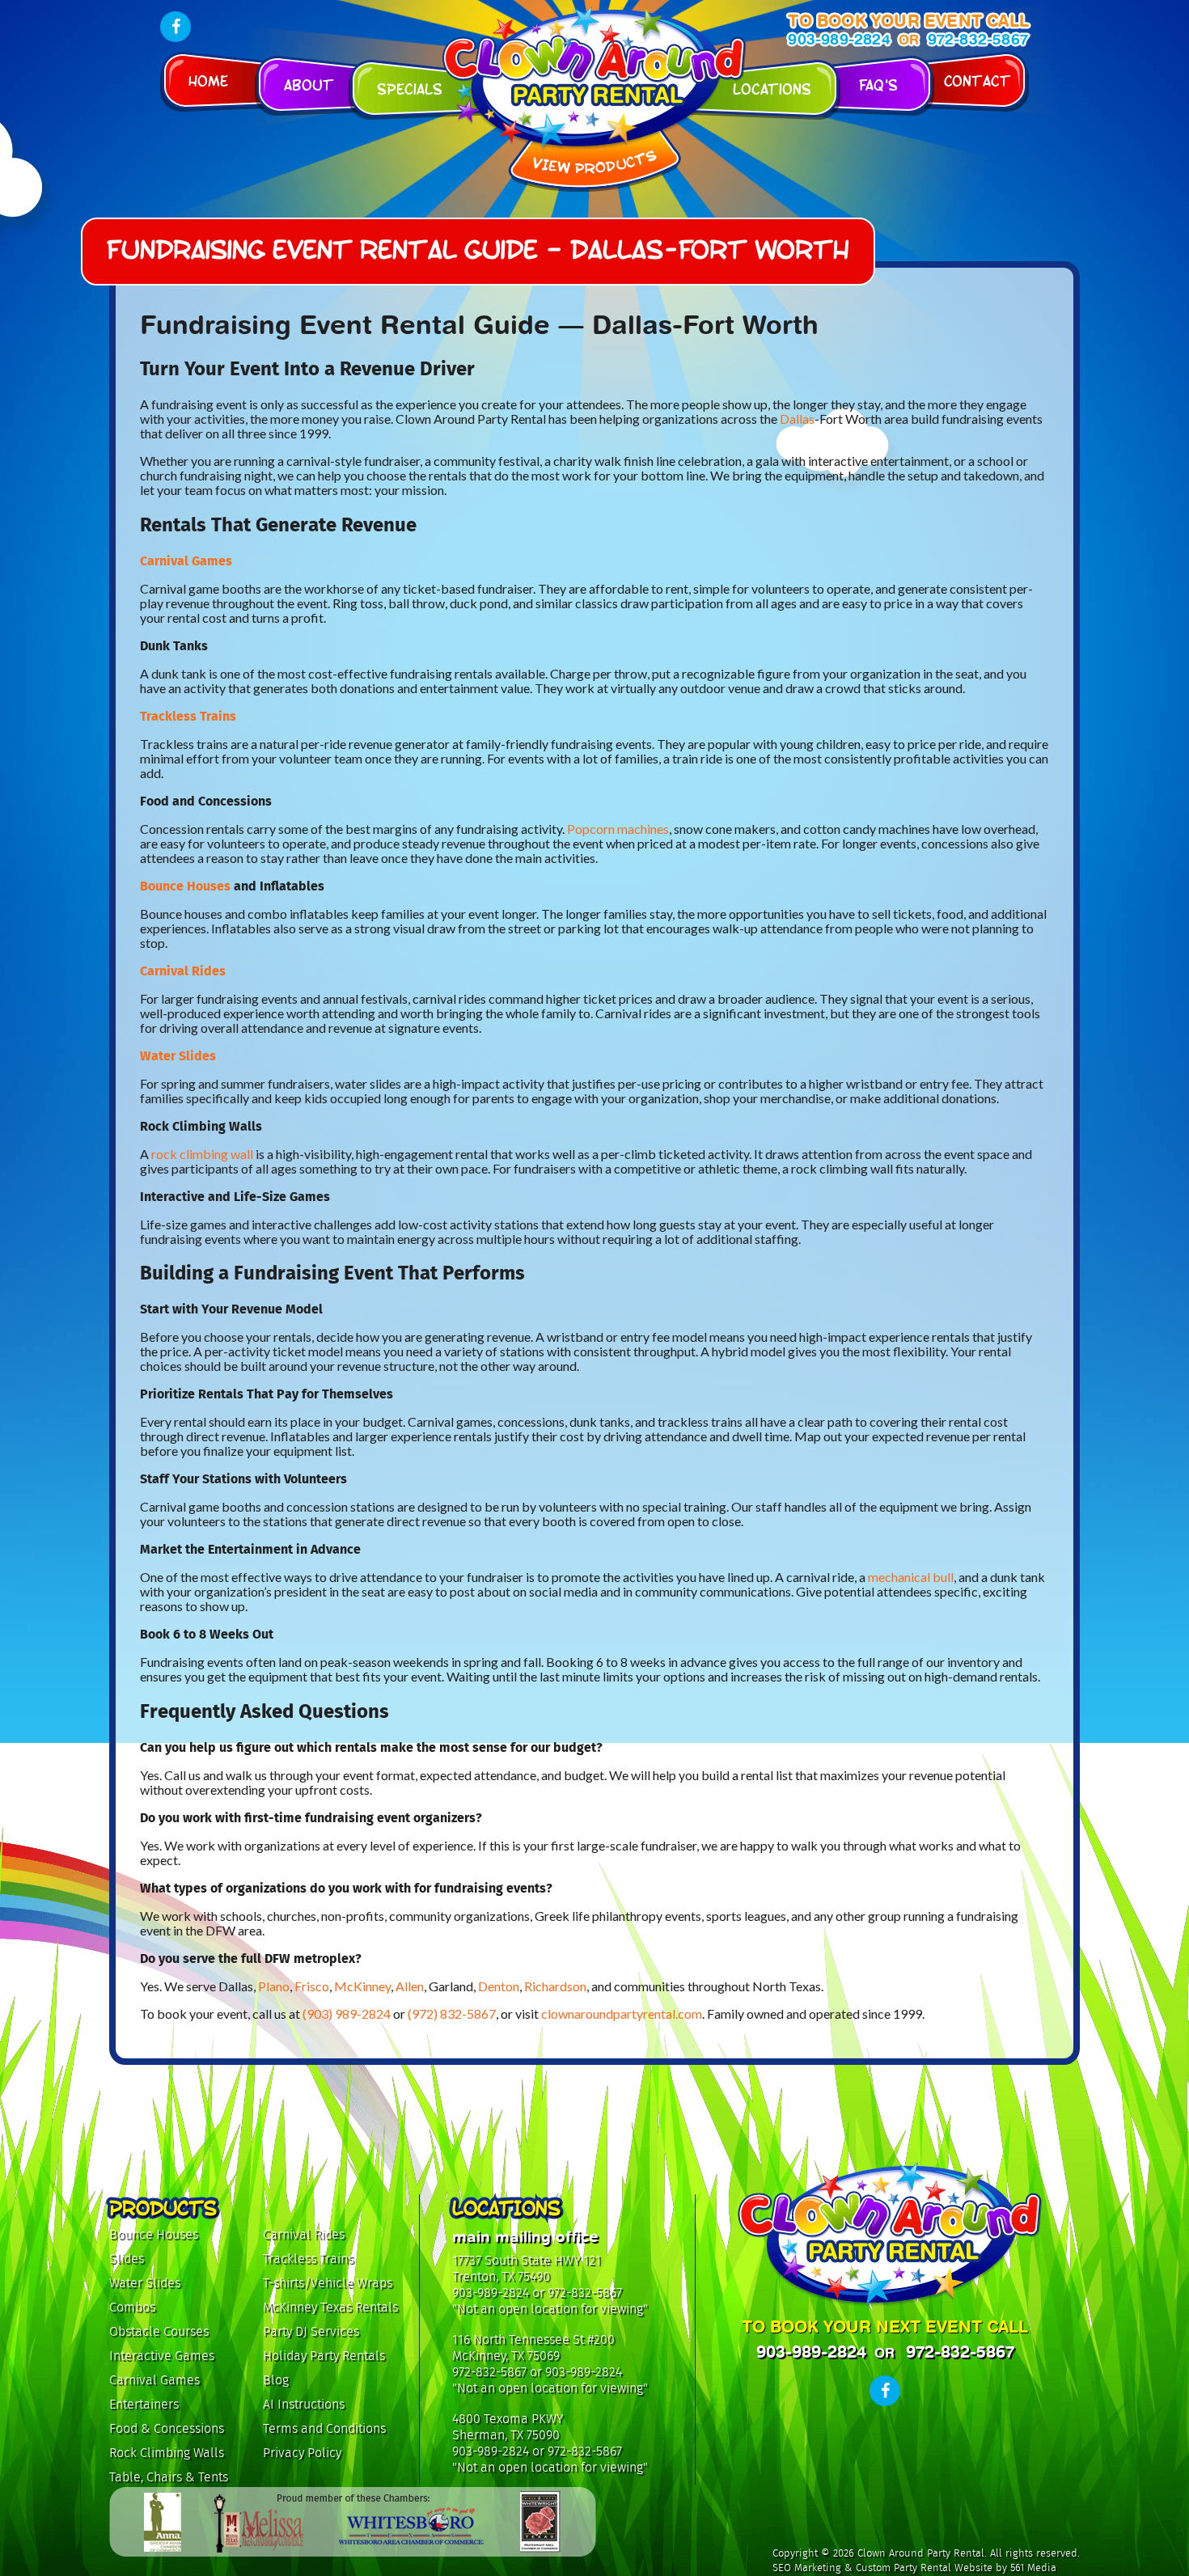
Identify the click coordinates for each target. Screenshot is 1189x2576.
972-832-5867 (978, 39)
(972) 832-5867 (452, 2013)
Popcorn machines (618, 829)
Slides (127, 2259)
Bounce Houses (185, 886)
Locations (772, 88)
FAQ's (878, 84)
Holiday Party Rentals (324, 2356)
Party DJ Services (311, 2331)
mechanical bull (911, 1577)
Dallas (797, 419)
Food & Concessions (167, 2428)
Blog (276, 2380)
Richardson (555, 1986)
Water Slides (178, 1056)
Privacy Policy (302, 2453)
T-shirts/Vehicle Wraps (328, 2283)
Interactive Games (162, 2356)
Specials (410, 88)
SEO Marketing (807, 2568)
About (309, 84)
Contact (977, 80)
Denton (499, 1986)
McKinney (362, 1986)
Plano (274, 1986)
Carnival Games (186, 561)
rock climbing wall (202, 1154)
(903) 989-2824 (347, 2013)
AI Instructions (304, 2404)
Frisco (312, 1986)
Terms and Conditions (324, 2428)
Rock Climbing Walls (167, 2453)
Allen (410, 1986)
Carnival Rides (183, 971)
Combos (132, 2307)
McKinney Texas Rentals (330, 2307)
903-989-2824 (839, 39)
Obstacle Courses (159, 2331)
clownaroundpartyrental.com (622, 2013)
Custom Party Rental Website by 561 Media (956, 2568)
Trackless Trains (188, 716)
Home (208, 80)
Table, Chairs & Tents (169, 2477)
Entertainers (144, 2404)
